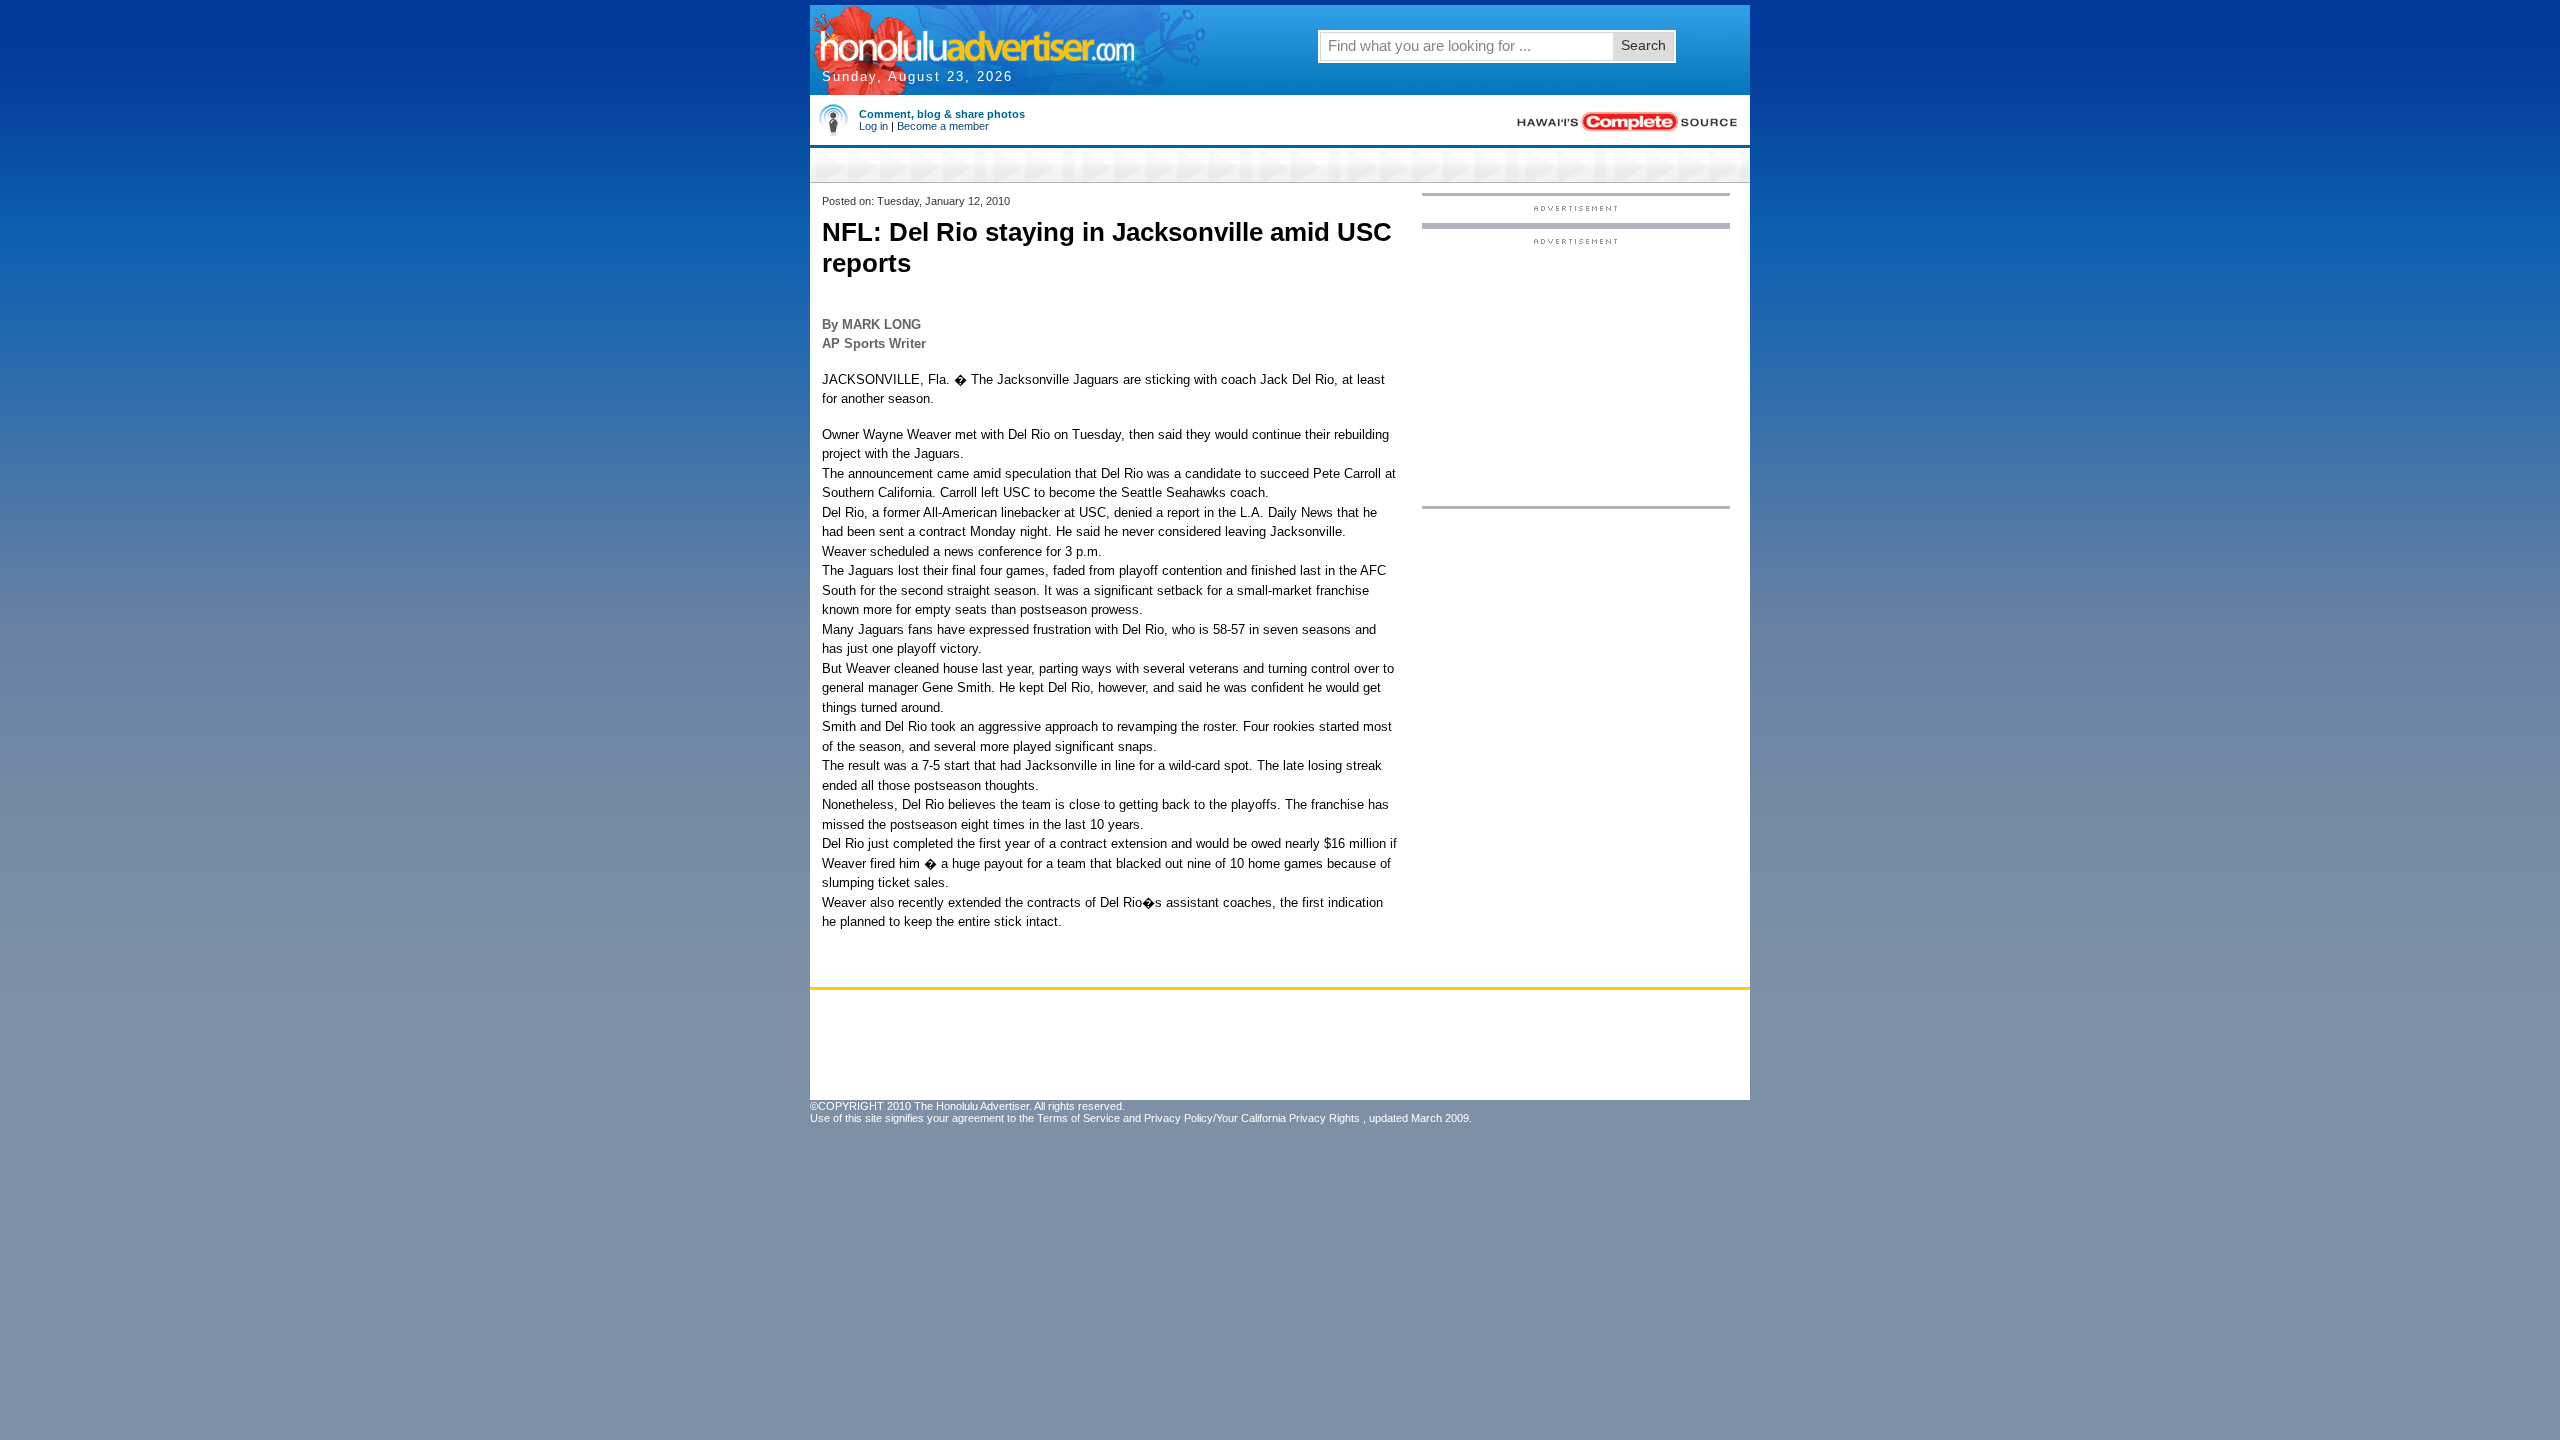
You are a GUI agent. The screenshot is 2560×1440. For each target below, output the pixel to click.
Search (1643, 45)
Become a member (943, 126)
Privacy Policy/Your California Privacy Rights (1252, 1118)
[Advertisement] (1576, 371)
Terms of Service (1078, 1118)
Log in (873, 126)
